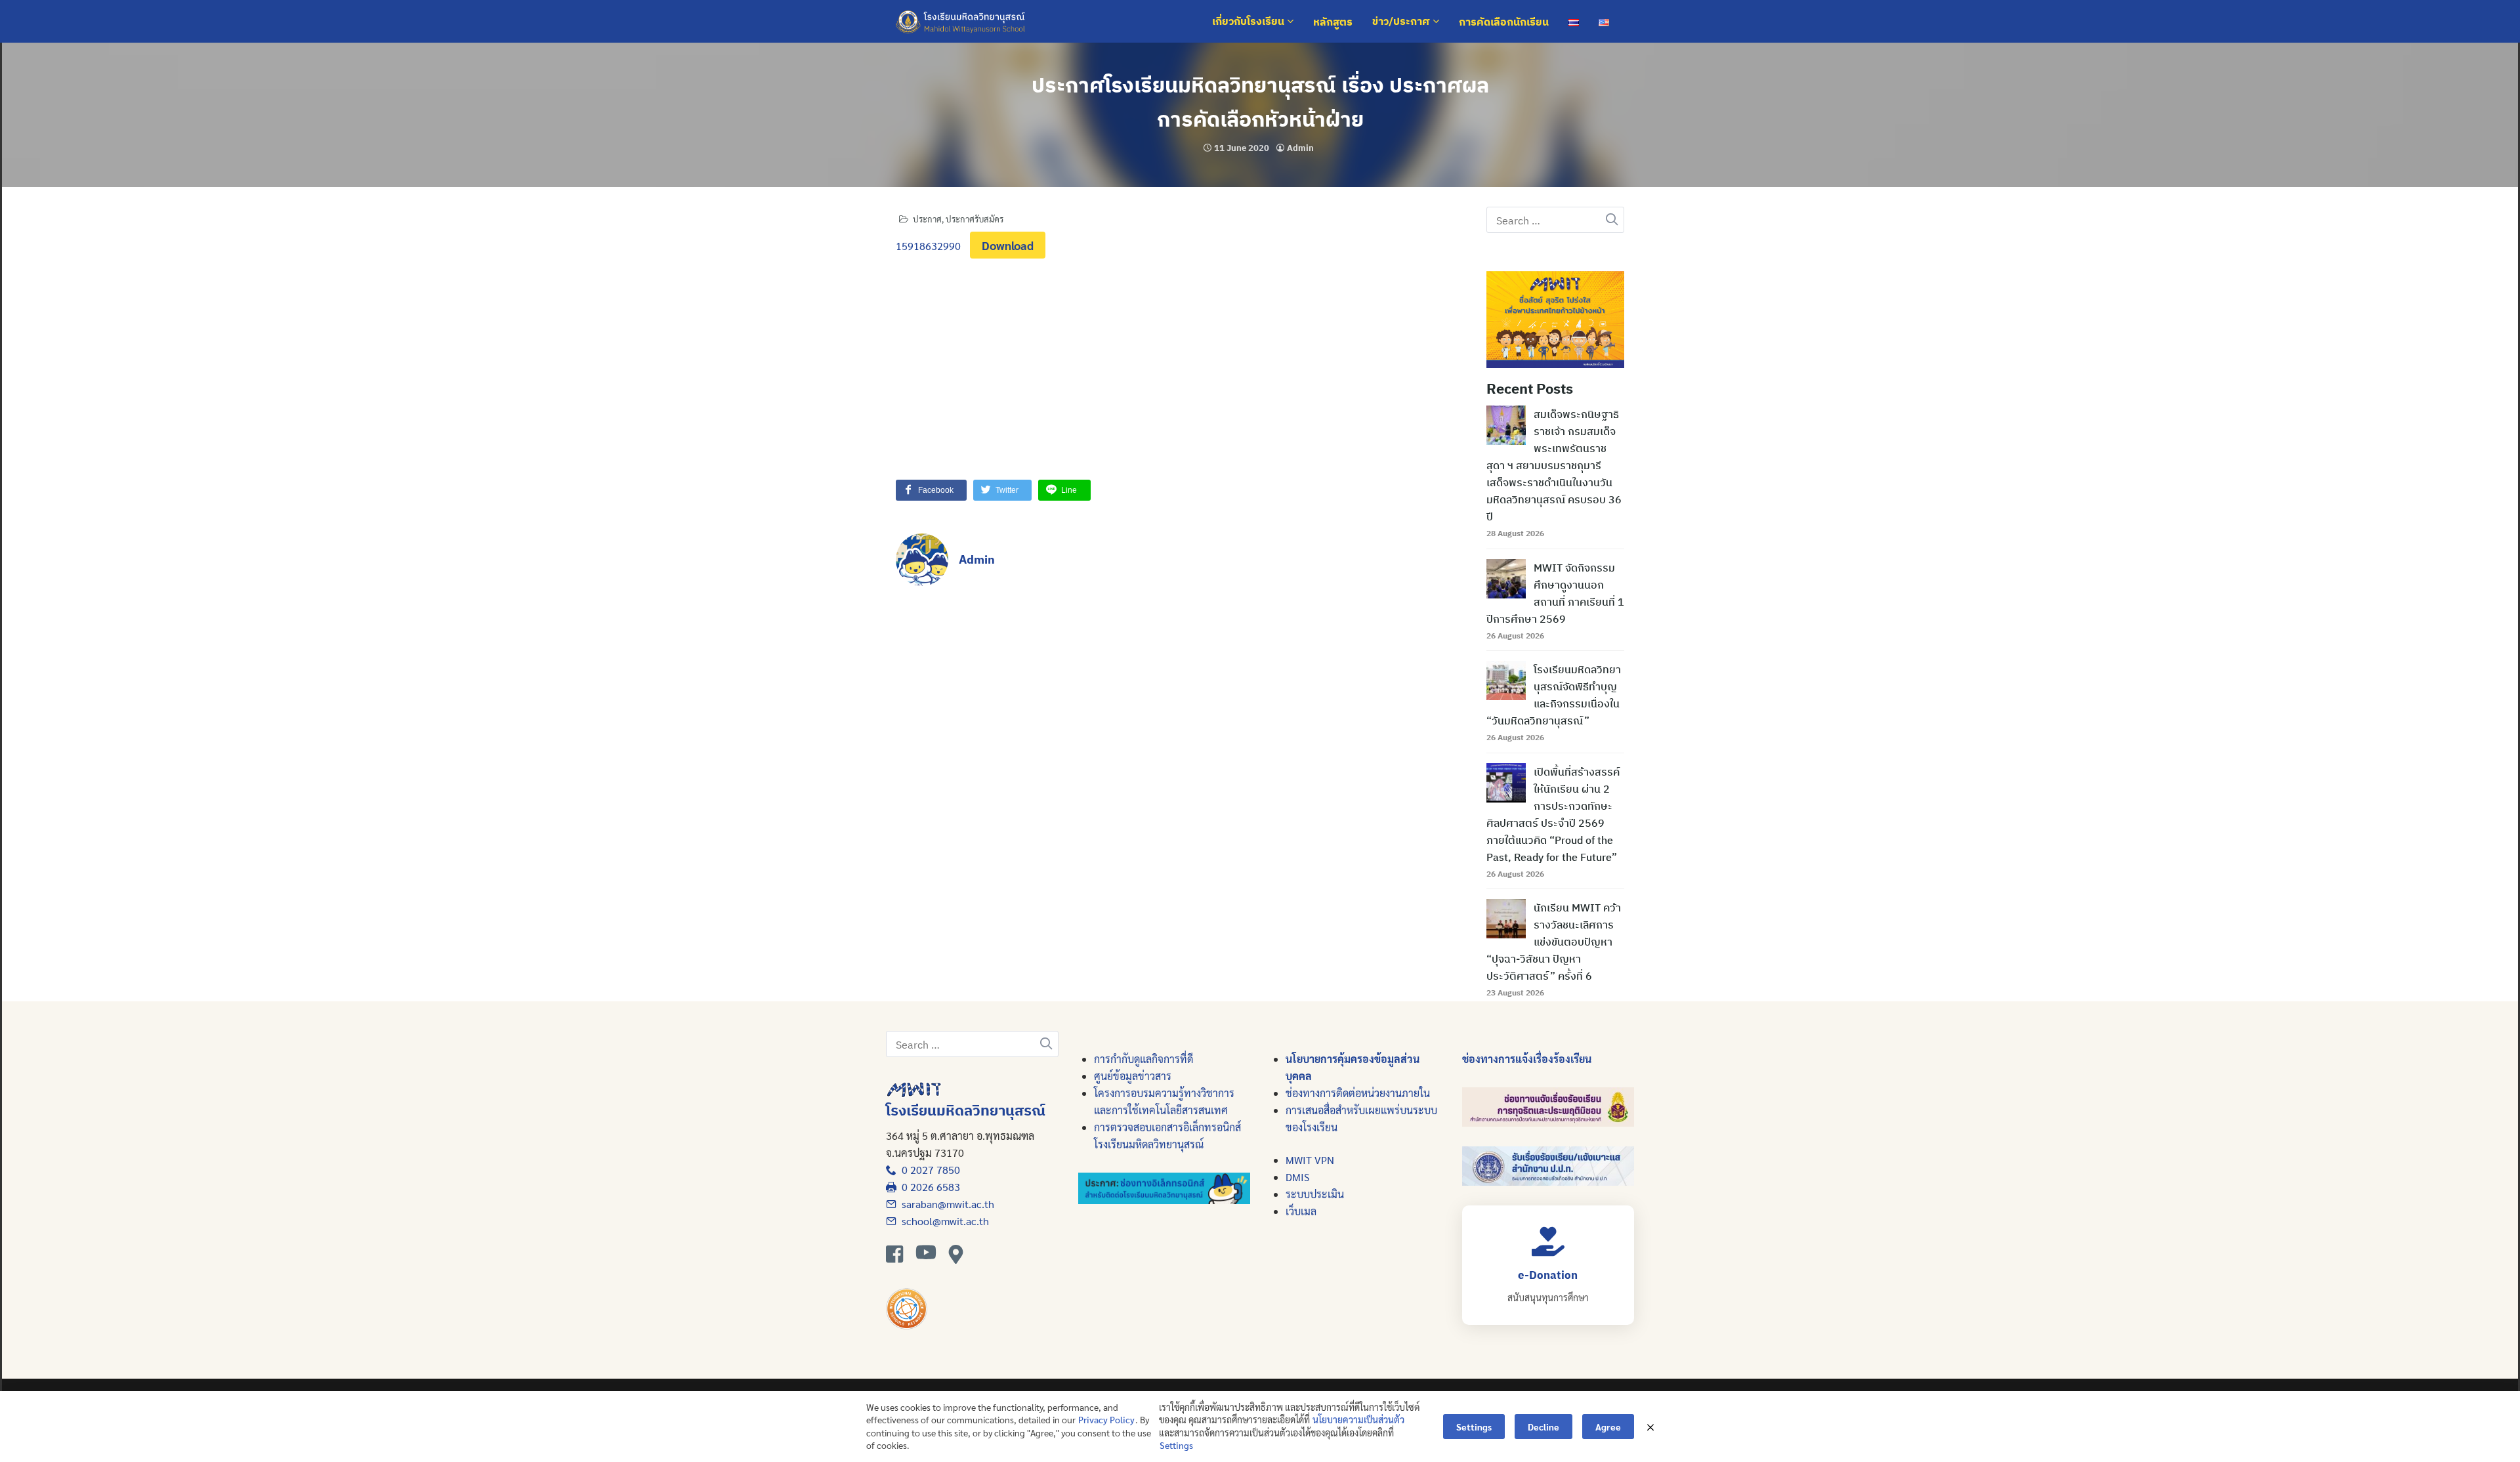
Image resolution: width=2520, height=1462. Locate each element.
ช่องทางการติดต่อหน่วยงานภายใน (1358, 1093)
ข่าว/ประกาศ (1402, 22)
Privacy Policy (1106, 1419)
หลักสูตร (1333, 22)
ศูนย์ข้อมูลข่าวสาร (1133, 1076)
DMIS (1297, 1177)
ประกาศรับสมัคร (975, 219)
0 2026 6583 (928, 1187)
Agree (1608, 1427)
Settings (1176, 1445)
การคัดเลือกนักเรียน (1504, 22)
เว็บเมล (1301, 1211)
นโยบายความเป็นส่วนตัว (1358, 1419)
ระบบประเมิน (1315, 1194)
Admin (1300, 148)
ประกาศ (927, 219)
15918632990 (928, 246)
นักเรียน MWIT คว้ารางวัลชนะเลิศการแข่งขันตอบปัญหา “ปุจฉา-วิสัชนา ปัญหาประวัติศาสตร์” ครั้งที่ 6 (1554, 942)
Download (1008, 245)
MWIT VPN (1310, 1160)
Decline (1543, 1427)
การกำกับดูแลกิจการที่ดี (1144, 1059)
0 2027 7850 (928, 1170)
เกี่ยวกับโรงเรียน (1249, 22)
